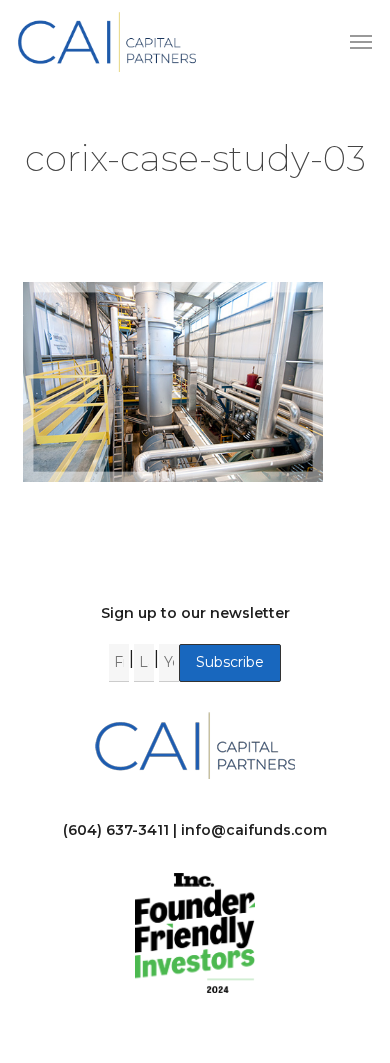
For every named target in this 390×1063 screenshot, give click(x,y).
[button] (361, 42)
